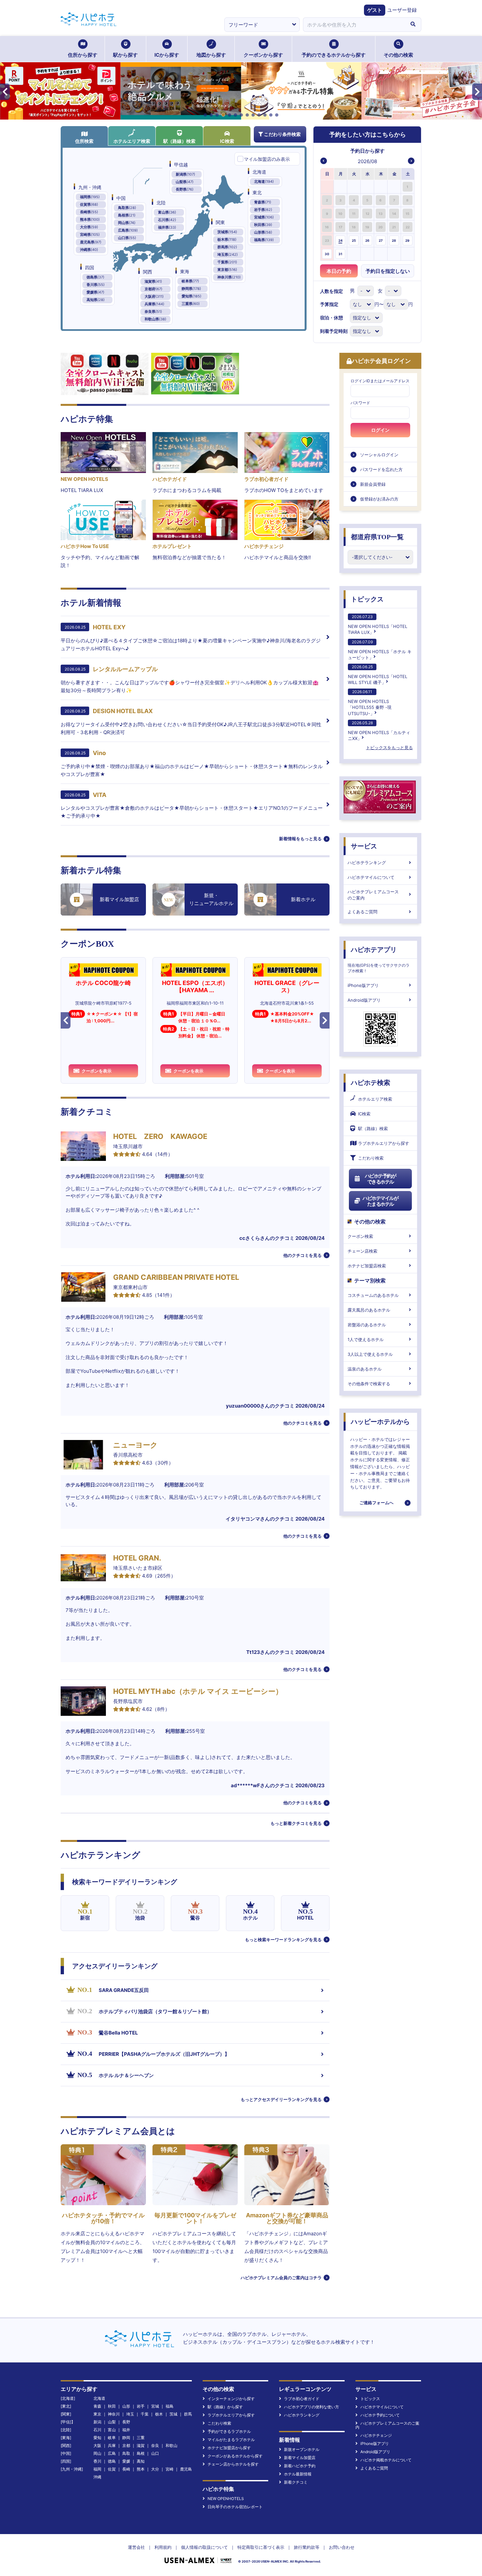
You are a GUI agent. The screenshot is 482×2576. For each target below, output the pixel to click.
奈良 (155, 2445)
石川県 (167, 220)
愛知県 (191, 296)
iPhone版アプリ (363, 985)
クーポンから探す (263, 55)
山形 (126, 2406)
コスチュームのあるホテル (373, 1295)
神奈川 (114, 2414)
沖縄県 (89, 250)
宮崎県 (90, 235)
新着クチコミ (296, 2482)
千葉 (145, 2414)
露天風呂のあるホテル (369, 1310)
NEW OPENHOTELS (226, 2499)
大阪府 (154, 296)
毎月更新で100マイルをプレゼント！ (195, 2218)
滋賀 (141, 2445)
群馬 (188, 2414)
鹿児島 (186, 2469)
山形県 (263, 232)
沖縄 (97, 2477)
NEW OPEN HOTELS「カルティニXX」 (379, 731)
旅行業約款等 (307, 2547)
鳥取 (126, 2453)
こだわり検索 (371, 1158)
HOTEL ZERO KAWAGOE (160, 1136)
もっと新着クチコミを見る (296, 1823)
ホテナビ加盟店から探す (229, 2448)
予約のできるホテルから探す (334, 55)
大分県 (89, 227)
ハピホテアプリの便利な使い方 (311, 2407)
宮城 (155, 2406)
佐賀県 (89, 204)
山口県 (127, 238)
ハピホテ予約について (380, 2415)
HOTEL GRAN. (137, 1558)
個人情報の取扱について (204, 2547)
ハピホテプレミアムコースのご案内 (373, 895)
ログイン (380, 430)
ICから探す (167, 55)
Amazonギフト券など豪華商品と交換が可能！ (287, 2218)
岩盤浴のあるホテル (367, 1325)
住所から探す (83, 55)
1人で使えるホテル (366, 1339)
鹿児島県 (91, 242)
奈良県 (153, 312)
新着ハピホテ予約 (300, 2466)
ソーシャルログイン (379, 455)
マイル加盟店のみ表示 (267, 159)
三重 (141, 2438)
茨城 (173, 2414)
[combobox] (354, 25)
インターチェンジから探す (231, 2399)
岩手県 (263, 210)
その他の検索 (398, 55)
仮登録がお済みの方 (379, 499)
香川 (97, 2461)
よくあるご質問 (362, 912)
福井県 (167, 227)
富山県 (167, 212)
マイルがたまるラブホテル (231, 2440)
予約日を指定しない (388, 271)
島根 (141, 2453)
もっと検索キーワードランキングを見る (283, 1940)
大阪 (97, 2445)
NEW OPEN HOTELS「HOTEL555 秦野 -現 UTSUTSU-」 (370, 702)
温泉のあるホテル (365, 1369)
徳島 (112, 2461)
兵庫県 (154, 304)
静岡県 (191, 289)
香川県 (96, 285)
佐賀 (112, 2469)
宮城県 (264, 217)
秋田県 (263, 225)
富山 (112, 2430)
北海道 (264, 181)
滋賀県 (153, 281)
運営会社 (136, 2547)
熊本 (141, 2469)
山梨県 (185, 182)
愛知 (97, 2438)
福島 (170, 2406)
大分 (155, 2469)
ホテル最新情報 (298, 2474)
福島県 (264, 240)
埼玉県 (228, 255)
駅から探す (125, 55)
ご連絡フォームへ (376, 1503)
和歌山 (171, 2445)
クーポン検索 (360, 1236)
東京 (97, 2414)
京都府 (153, 289)
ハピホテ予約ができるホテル (381, 1179)
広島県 (128, 230)
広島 (112, 2453)
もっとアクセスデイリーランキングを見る (281, 2099)
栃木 (159, 2414)
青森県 (263, 202)
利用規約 (163, 2547)
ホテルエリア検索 (132, 141)
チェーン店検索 (362, 1251)
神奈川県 (229, 277)
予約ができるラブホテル (229, 2431)
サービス (364, 846)
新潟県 (185, 174)
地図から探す (211, 55)
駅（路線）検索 (179, 141)
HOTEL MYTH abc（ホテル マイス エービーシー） (198, 1691)
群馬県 (227, 247)
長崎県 (89, 212)
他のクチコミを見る (302, 1255)
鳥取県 (127, 208)
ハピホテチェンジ (376, 2435)
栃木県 (227, 239)
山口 (155, 2453)
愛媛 (126, 2461)
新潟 (97, 2422)
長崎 (126, 2469)
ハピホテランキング (367, 862)
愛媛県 (95, 292)
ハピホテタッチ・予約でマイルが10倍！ (103, 2218)
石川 (97, 2430)
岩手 (141, 2406)
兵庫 (112, 2445)
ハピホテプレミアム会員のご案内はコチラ (281, 2278)
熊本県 (90, 219)
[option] (327, 187)
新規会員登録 (373, 484)
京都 (126, 2445)
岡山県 (127, 223)
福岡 (97, 2469)
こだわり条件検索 (282, 134)
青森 (97, 2406)
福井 (126, 2430)
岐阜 (112, 2438)
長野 (126, 2422)
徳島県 (95, 277)
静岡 (126, 2438)
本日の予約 (339, 271)
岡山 (97, 2453)
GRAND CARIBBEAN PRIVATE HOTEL (176, 1277)
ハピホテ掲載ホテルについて (386, 2460)
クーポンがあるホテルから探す (235, 2456)
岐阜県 (190, 281)
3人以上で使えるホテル (370, 1354)
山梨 (112, 2422)
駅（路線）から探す (225, 2407)
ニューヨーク (135, 1445)
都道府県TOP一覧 (377, 537)
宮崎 (170, 2469)
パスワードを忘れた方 (381, 469)
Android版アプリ (364, 1000)
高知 (141, 2461)
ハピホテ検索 (371, 1083)
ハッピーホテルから (380, 1422)
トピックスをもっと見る (389, 748)
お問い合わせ (342, 2547)
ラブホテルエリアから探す (384, 1143)
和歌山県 (155, 319)
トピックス (367, 599)
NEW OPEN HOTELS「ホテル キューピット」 (380, 650)
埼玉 (130, 2414)
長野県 (185, 189)
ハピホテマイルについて (371, 877)
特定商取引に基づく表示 (261, 2547)
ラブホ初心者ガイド (302, 2399)
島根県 (127, 215)
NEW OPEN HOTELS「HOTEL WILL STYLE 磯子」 (378, 675)
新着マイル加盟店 (300, 2458)
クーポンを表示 (97, 1071)
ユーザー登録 (402, 10)
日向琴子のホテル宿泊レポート (235, 2507)
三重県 (191, 304)
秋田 (112, 2406)
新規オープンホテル (302, 2449)
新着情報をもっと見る (300, 839)
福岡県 (90, 197)
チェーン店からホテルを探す (233, 2464)
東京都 (227, 270)
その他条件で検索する (369, 1384)
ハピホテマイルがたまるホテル (380, 1201)
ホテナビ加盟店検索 (367, 1266)
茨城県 (227, 232)
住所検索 (84, 141)
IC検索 (227, 141)
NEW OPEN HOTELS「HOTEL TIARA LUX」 (378, 625)
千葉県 (227, 262)
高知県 (96, 300)
